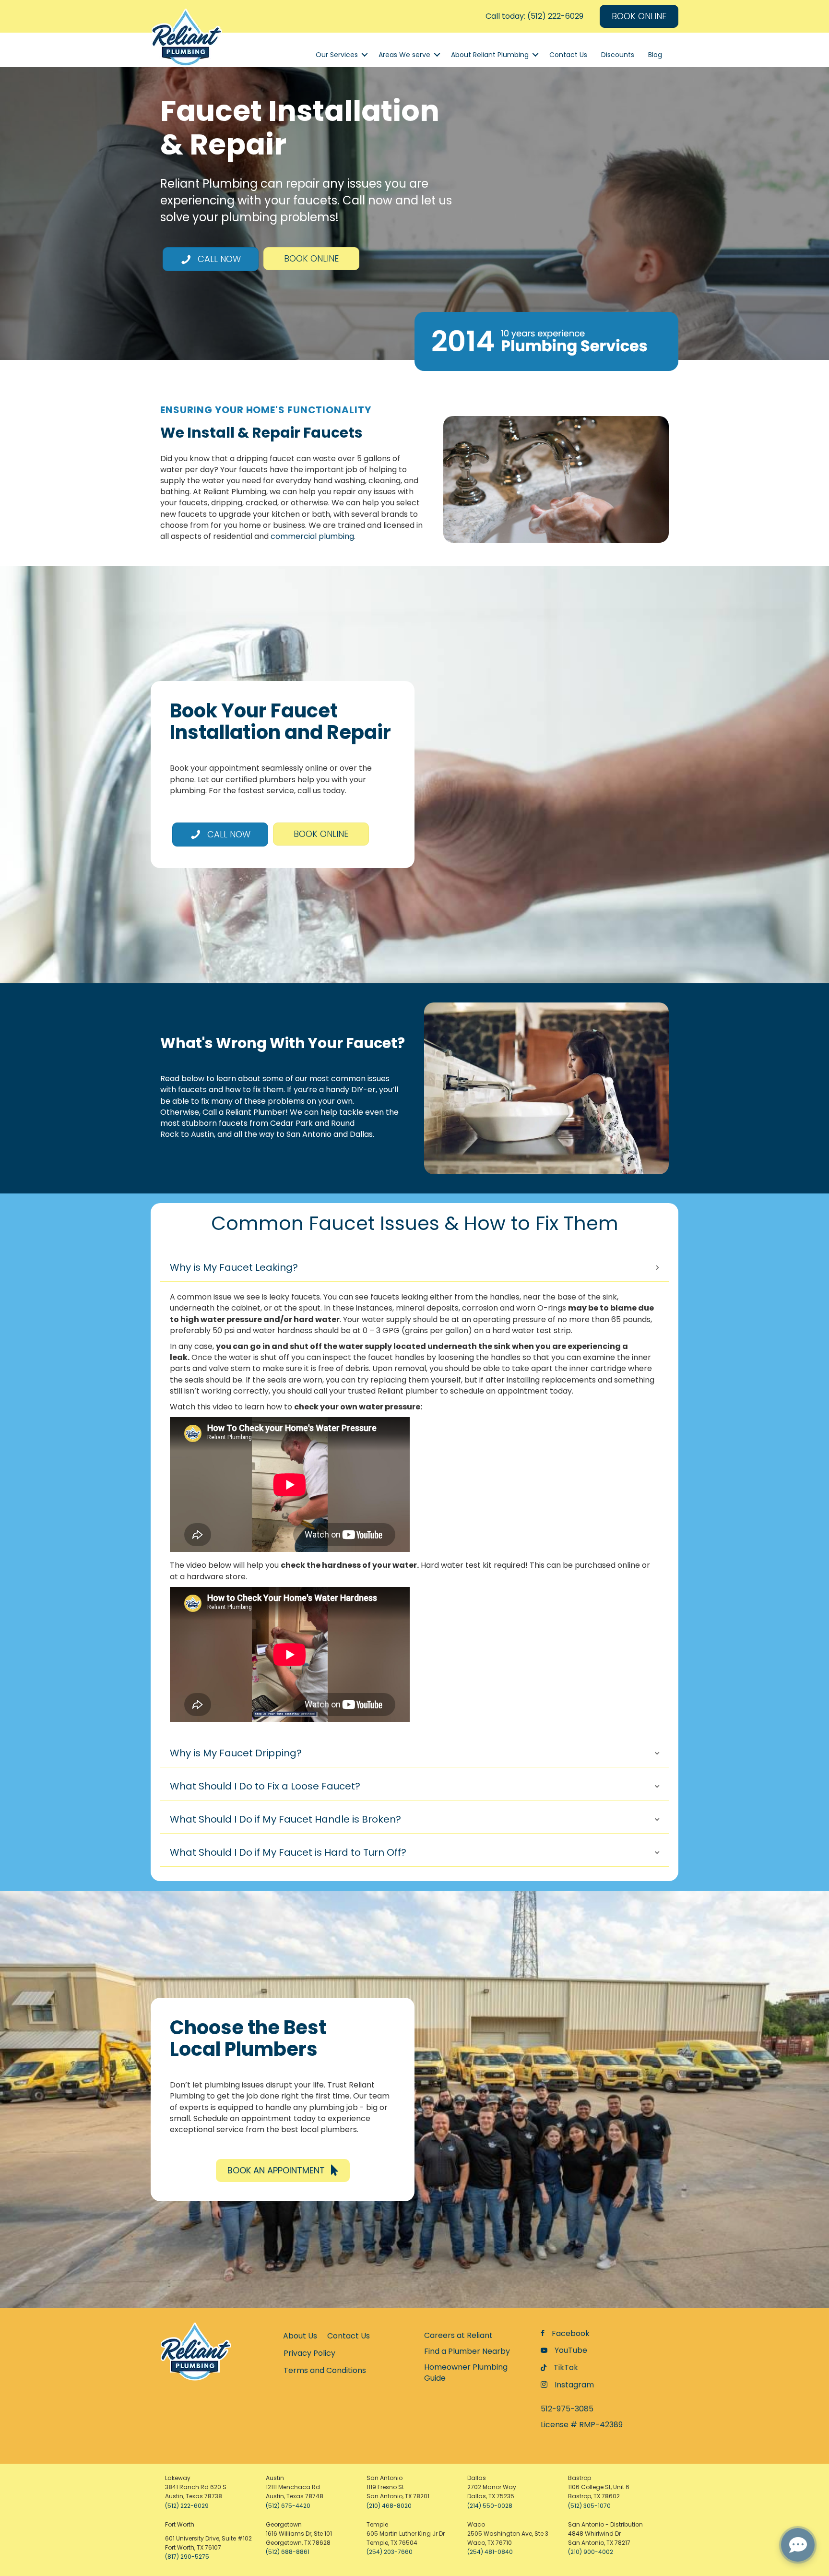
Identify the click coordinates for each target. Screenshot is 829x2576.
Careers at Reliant (458, 2335)
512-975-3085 (567, 2409)
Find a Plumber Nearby (467, 2351)
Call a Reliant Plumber (244, 1112)
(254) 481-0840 (490, 2552)
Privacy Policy (309, 2353)
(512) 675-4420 (288, 2506)
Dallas (361, 1134)
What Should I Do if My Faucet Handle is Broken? (285, 1819)
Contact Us (568, 55)
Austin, (203, 1134)
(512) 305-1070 (589, 2506)
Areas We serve (404, 55)
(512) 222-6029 (187, 2506)
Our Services (337, 55)
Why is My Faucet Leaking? (234, 1267)
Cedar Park (291, 1123)
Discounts (618, 55)
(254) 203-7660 (390, 2552)
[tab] (414, 1268)
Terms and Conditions (325, 2370)
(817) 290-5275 (187, 2557)
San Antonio (309, 1134)
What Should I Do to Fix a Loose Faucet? (265, 1786)
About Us (300, 2336)
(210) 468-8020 (389, 2506)
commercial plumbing (312, 536)
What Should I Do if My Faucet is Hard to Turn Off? (288, 1852)
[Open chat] (798, 2545)
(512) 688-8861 (288, 2552)
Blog (655, 55)
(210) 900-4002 (591, 2552)
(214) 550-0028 (490, 2506)
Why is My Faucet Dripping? (236, 1753)
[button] (283, 2170)
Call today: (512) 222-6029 (534, 16)
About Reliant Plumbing (490, 55)
